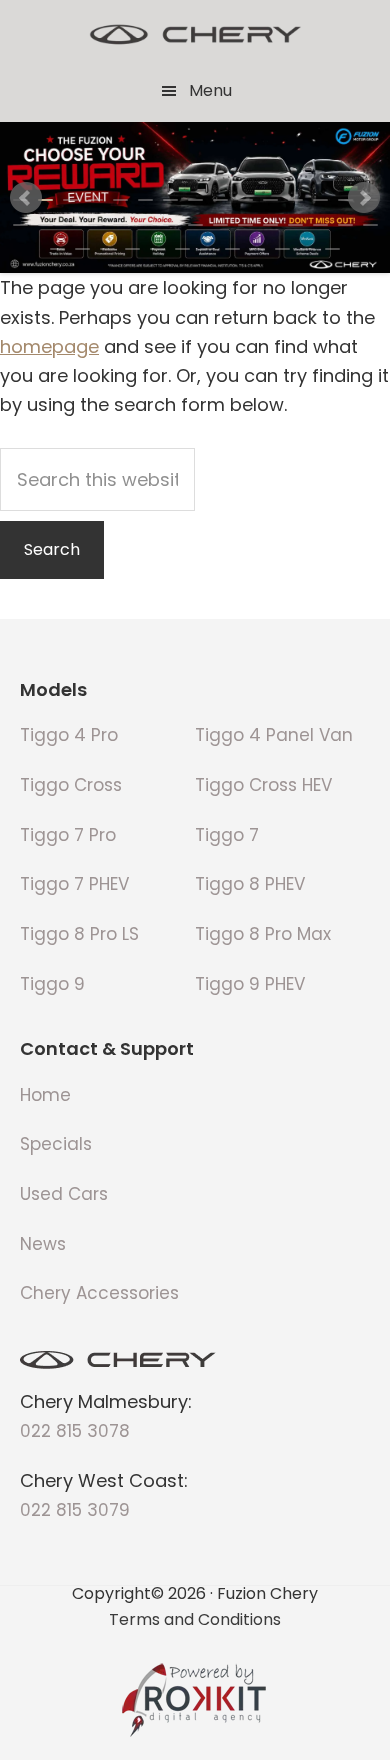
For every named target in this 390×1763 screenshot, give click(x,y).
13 (320, 200)
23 (195, 225)
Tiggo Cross (71, 785)
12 (295, 200)
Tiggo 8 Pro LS (79, 934)
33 (107, 249)
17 (45, 225)
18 (70, 225)
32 (82, 249)
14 (345, 200)
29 (345, 225)
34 (132, 249)
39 (257, 249)
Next (364, 198)
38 (232, 249)
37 (207, 249)
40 (282, 249)
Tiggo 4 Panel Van (274, 735)
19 (95, 225)
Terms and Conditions (195, 1618)
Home (45, 1095)
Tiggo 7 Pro (68, 835)
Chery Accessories (99, 1293)
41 (307, 249)
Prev (26, 198)
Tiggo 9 (52, 984)
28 (320, 225)
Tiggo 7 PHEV (74, 884)
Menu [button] (210, 90)
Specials (56, 1144)
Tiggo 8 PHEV (250, 884)
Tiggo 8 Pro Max (263, 934)
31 (57, 249)
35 (157, 249)
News (43, 1244)
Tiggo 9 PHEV (250, 984)
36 (182, 249)
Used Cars (64, 1194)
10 (245, 200)
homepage (49, 346)
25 (245, 225)
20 (120, 225)
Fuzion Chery (195, 35)
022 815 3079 (75, 1510)
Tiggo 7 (227, 835)
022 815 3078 (75, 1431)
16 (20, 225)
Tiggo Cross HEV (263, 785)
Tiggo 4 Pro (69, 735)
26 (270, 225)
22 (170, 225)
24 (220, 225)
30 (370, 225)
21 (145, 225)
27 (295, 225)
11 (270, 200)
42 (332, 249)
